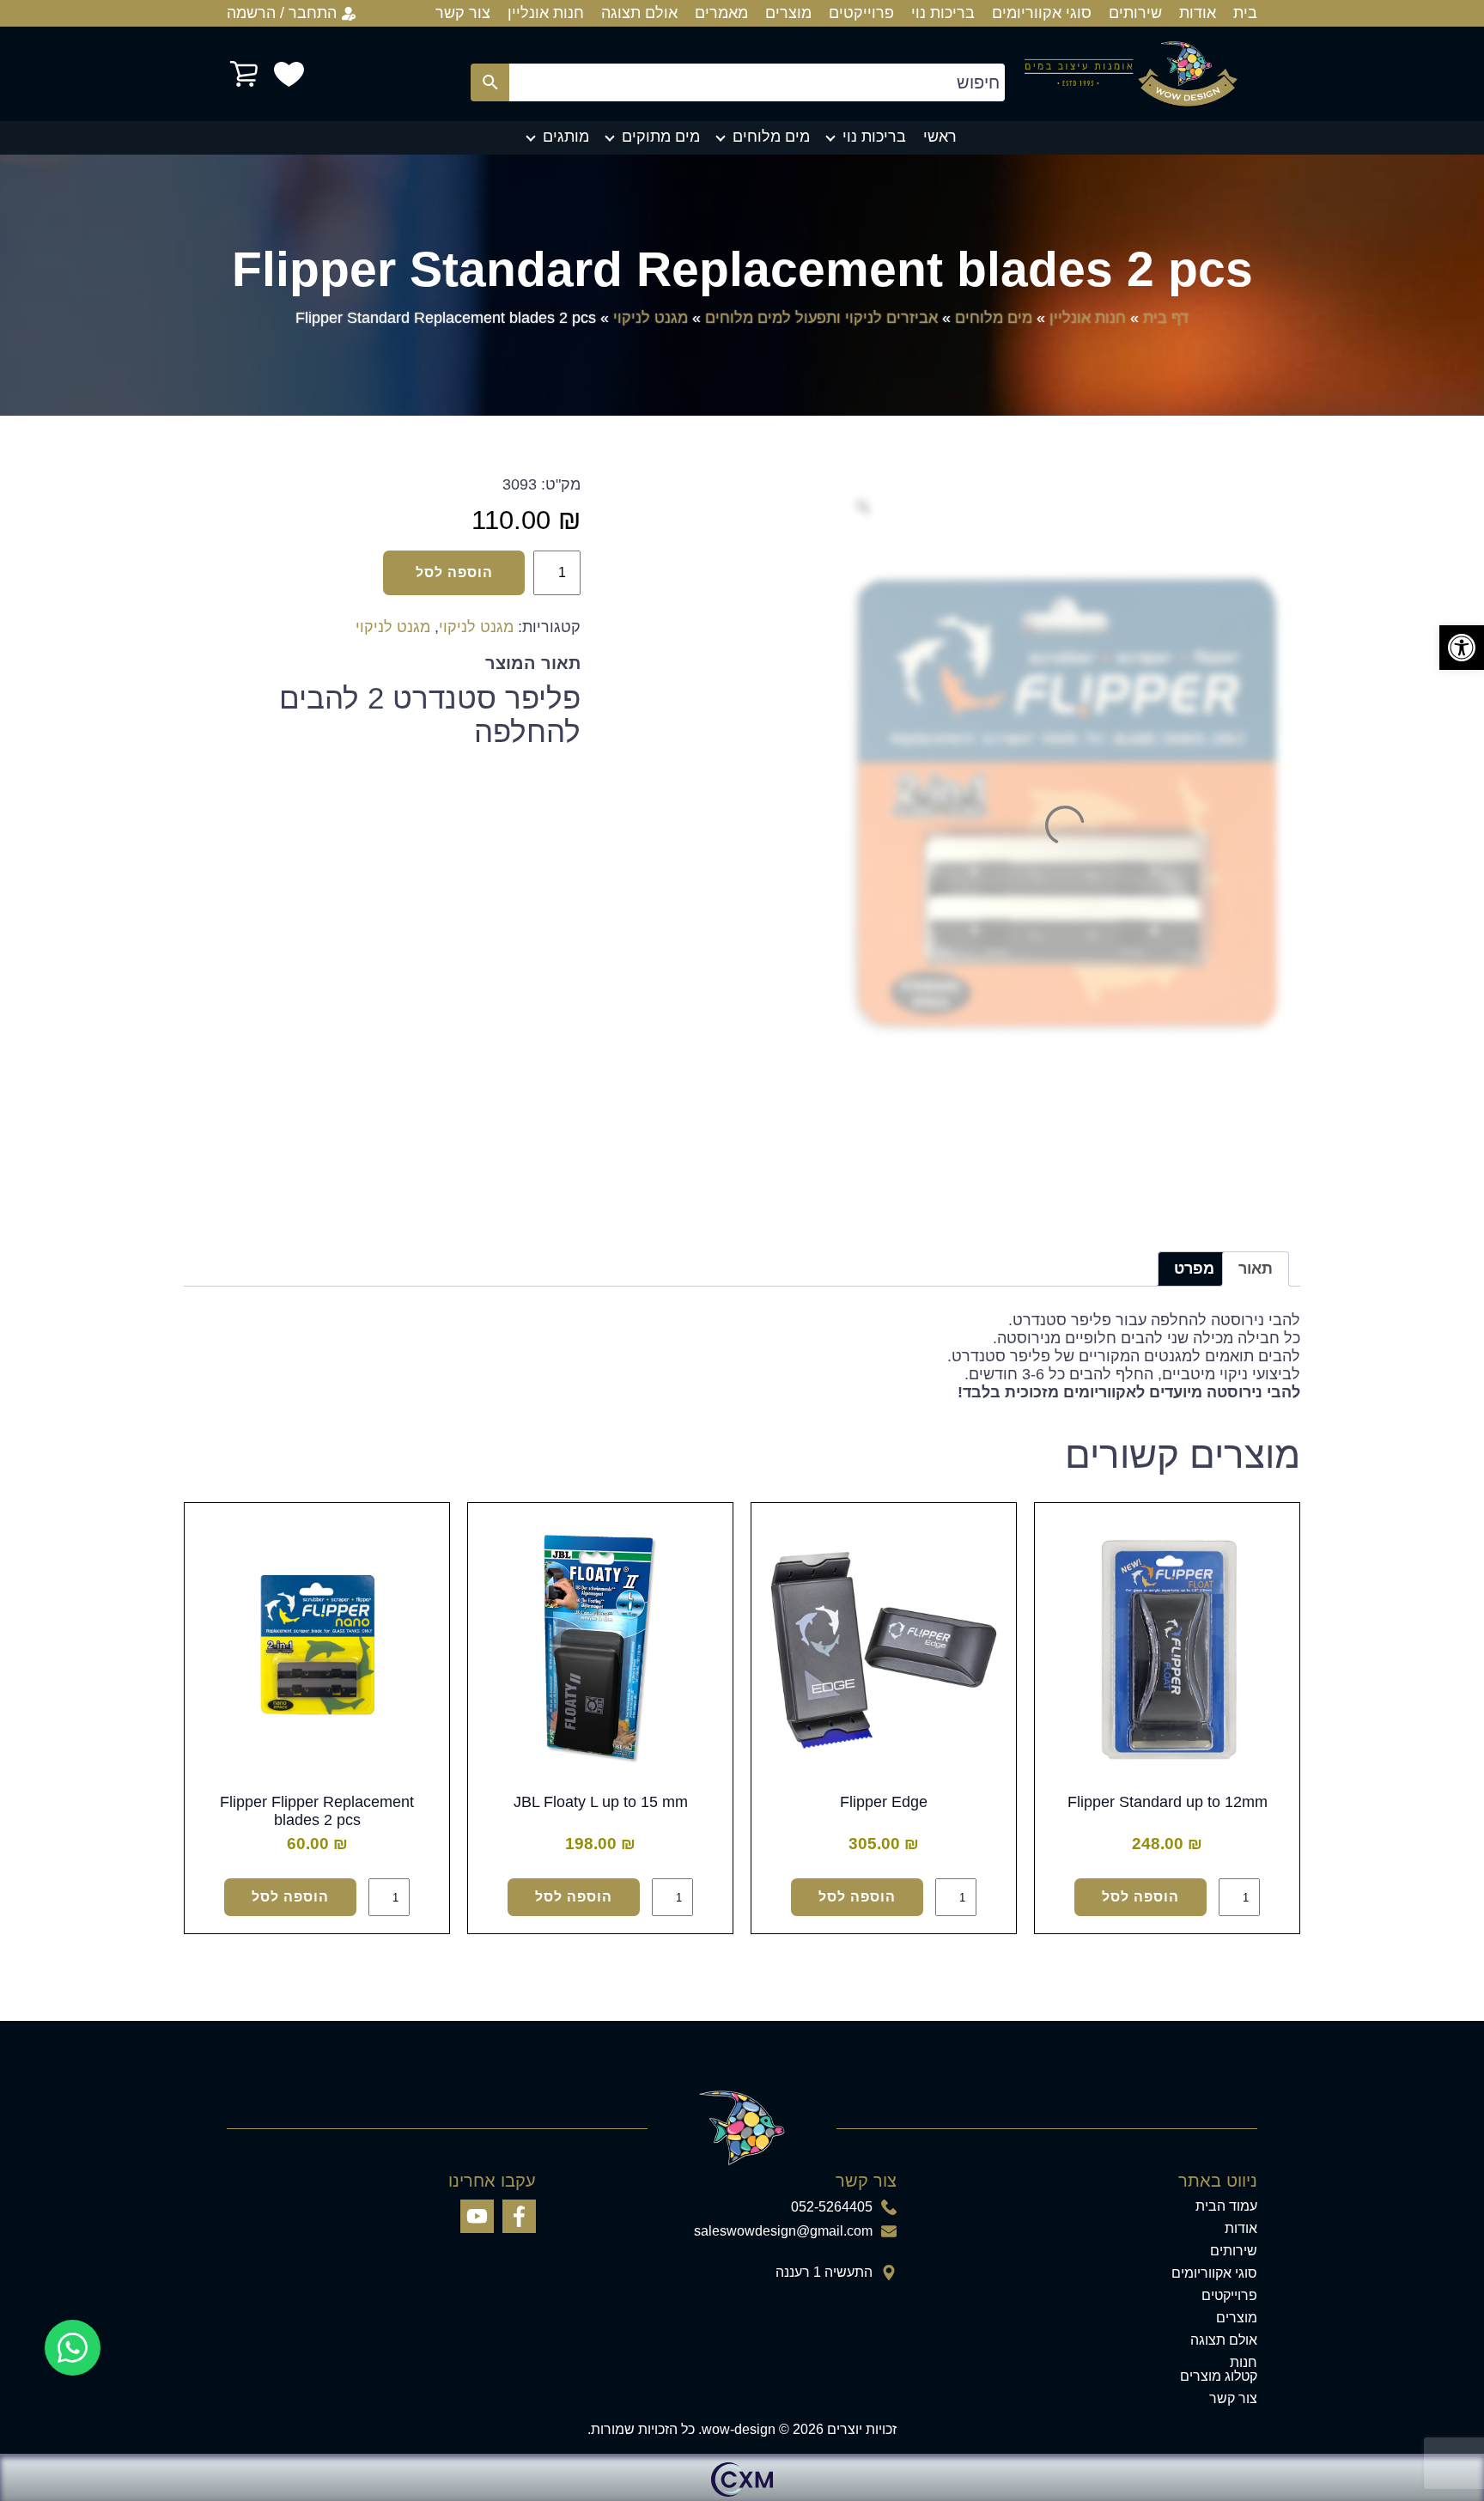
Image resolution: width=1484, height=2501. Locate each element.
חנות (1244, 2363)
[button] (1462, 648)
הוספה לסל (454, 572)
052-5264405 (832, 2207)
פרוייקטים (861, 13)
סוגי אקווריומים (1042, 13)
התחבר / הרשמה (282, 13)
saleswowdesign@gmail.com (783, 2231)
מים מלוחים (771, 137)
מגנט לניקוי (651, 318)
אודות (1198, 13)
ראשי (940, 137)
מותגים (566, 137)
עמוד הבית (1226, 2206)
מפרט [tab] (1194, 1269)
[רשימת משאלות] (289, 74)
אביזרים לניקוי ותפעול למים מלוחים (821, 318)
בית (1245, 13)
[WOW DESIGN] (1131, 74)
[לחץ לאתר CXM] (742, 2477)
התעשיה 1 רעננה (824, 2273)
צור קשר (463, 13)
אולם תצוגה (639, 13)
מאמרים (721, 13)
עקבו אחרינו (492, 2181)
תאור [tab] (1256, 1269)
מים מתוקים (661, 137)
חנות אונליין (546, 13)
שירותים (1135, 13)
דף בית (1166, 318)
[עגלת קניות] (244, 74)
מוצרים (788, 13)
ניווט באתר (1218, 2181)
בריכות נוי (943, 13)
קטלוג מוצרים (1219, 2376)
